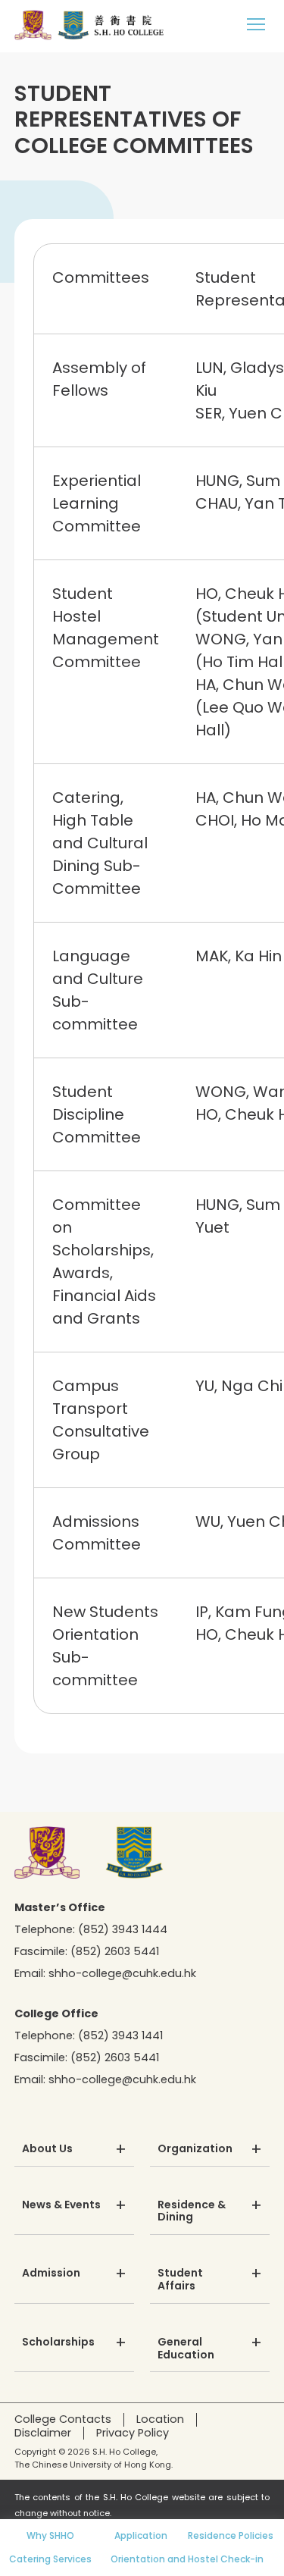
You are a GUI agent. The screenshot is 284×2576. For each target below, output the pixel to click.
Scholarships (58, 2343)
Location (160, 2419)
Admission (51, 2274)
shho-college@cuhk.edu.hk (122, 1973)
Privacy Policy (133, 2433)
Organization (195, 2149)
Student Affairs (180, 2280)
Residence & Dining (192, 2212)
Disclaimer (43, 2433)
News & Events (61, 2205)
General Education (186, 2349)
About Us (47, 2149)
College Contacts (63, 2419)
